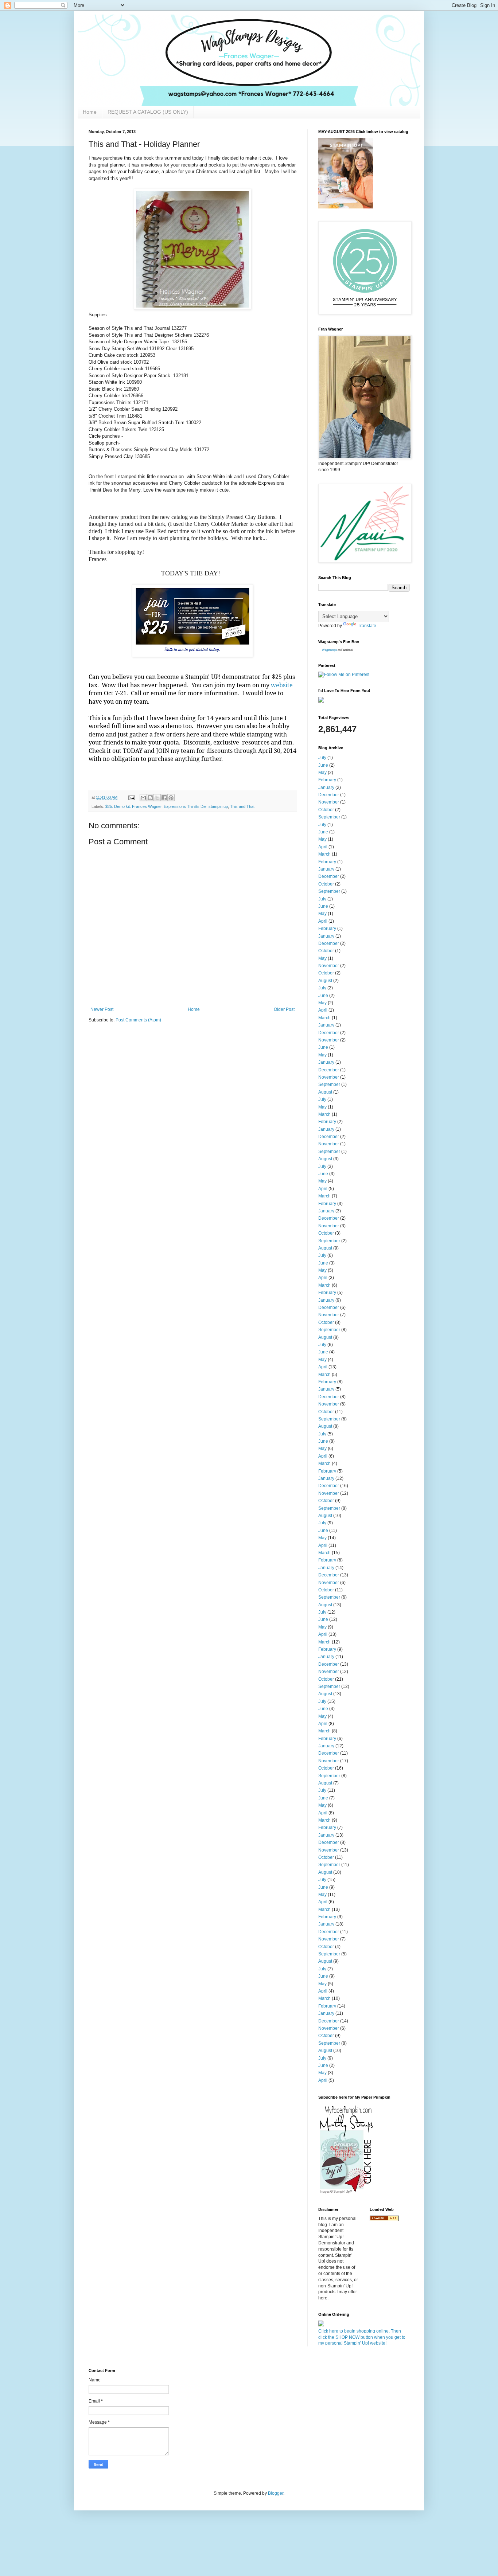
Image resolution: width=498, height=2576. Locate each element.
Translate (367, 626)
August (325, 981)
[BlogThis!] (150, 798)
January (326, 787)
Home (90, 112)
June (323, 765)
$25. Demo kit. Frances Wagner (133, 806)
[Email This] (143, 798)
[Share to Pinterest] (171, 798)
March (324, 854)
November (329, 802)
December (329, 795)
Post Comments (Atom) (138, 1020)
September (329, 817)
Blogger (276, 2493)
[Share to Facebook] (164, 798)
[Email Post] (131, 797)
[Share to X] (157, 798)
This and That (242, 806)
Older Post (284, 1009)
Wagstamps (329, 650)
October (326, 810)
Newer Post (102, 1009)
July (322, 758)
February (327, 780)
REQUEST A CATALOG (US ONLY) (148, 112)
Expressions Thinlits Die (185, 806)
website (282, 685)
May (322, 773)
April (323, 847)
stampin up (218, 806)
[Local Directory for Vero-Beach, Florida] (384, 2220)
